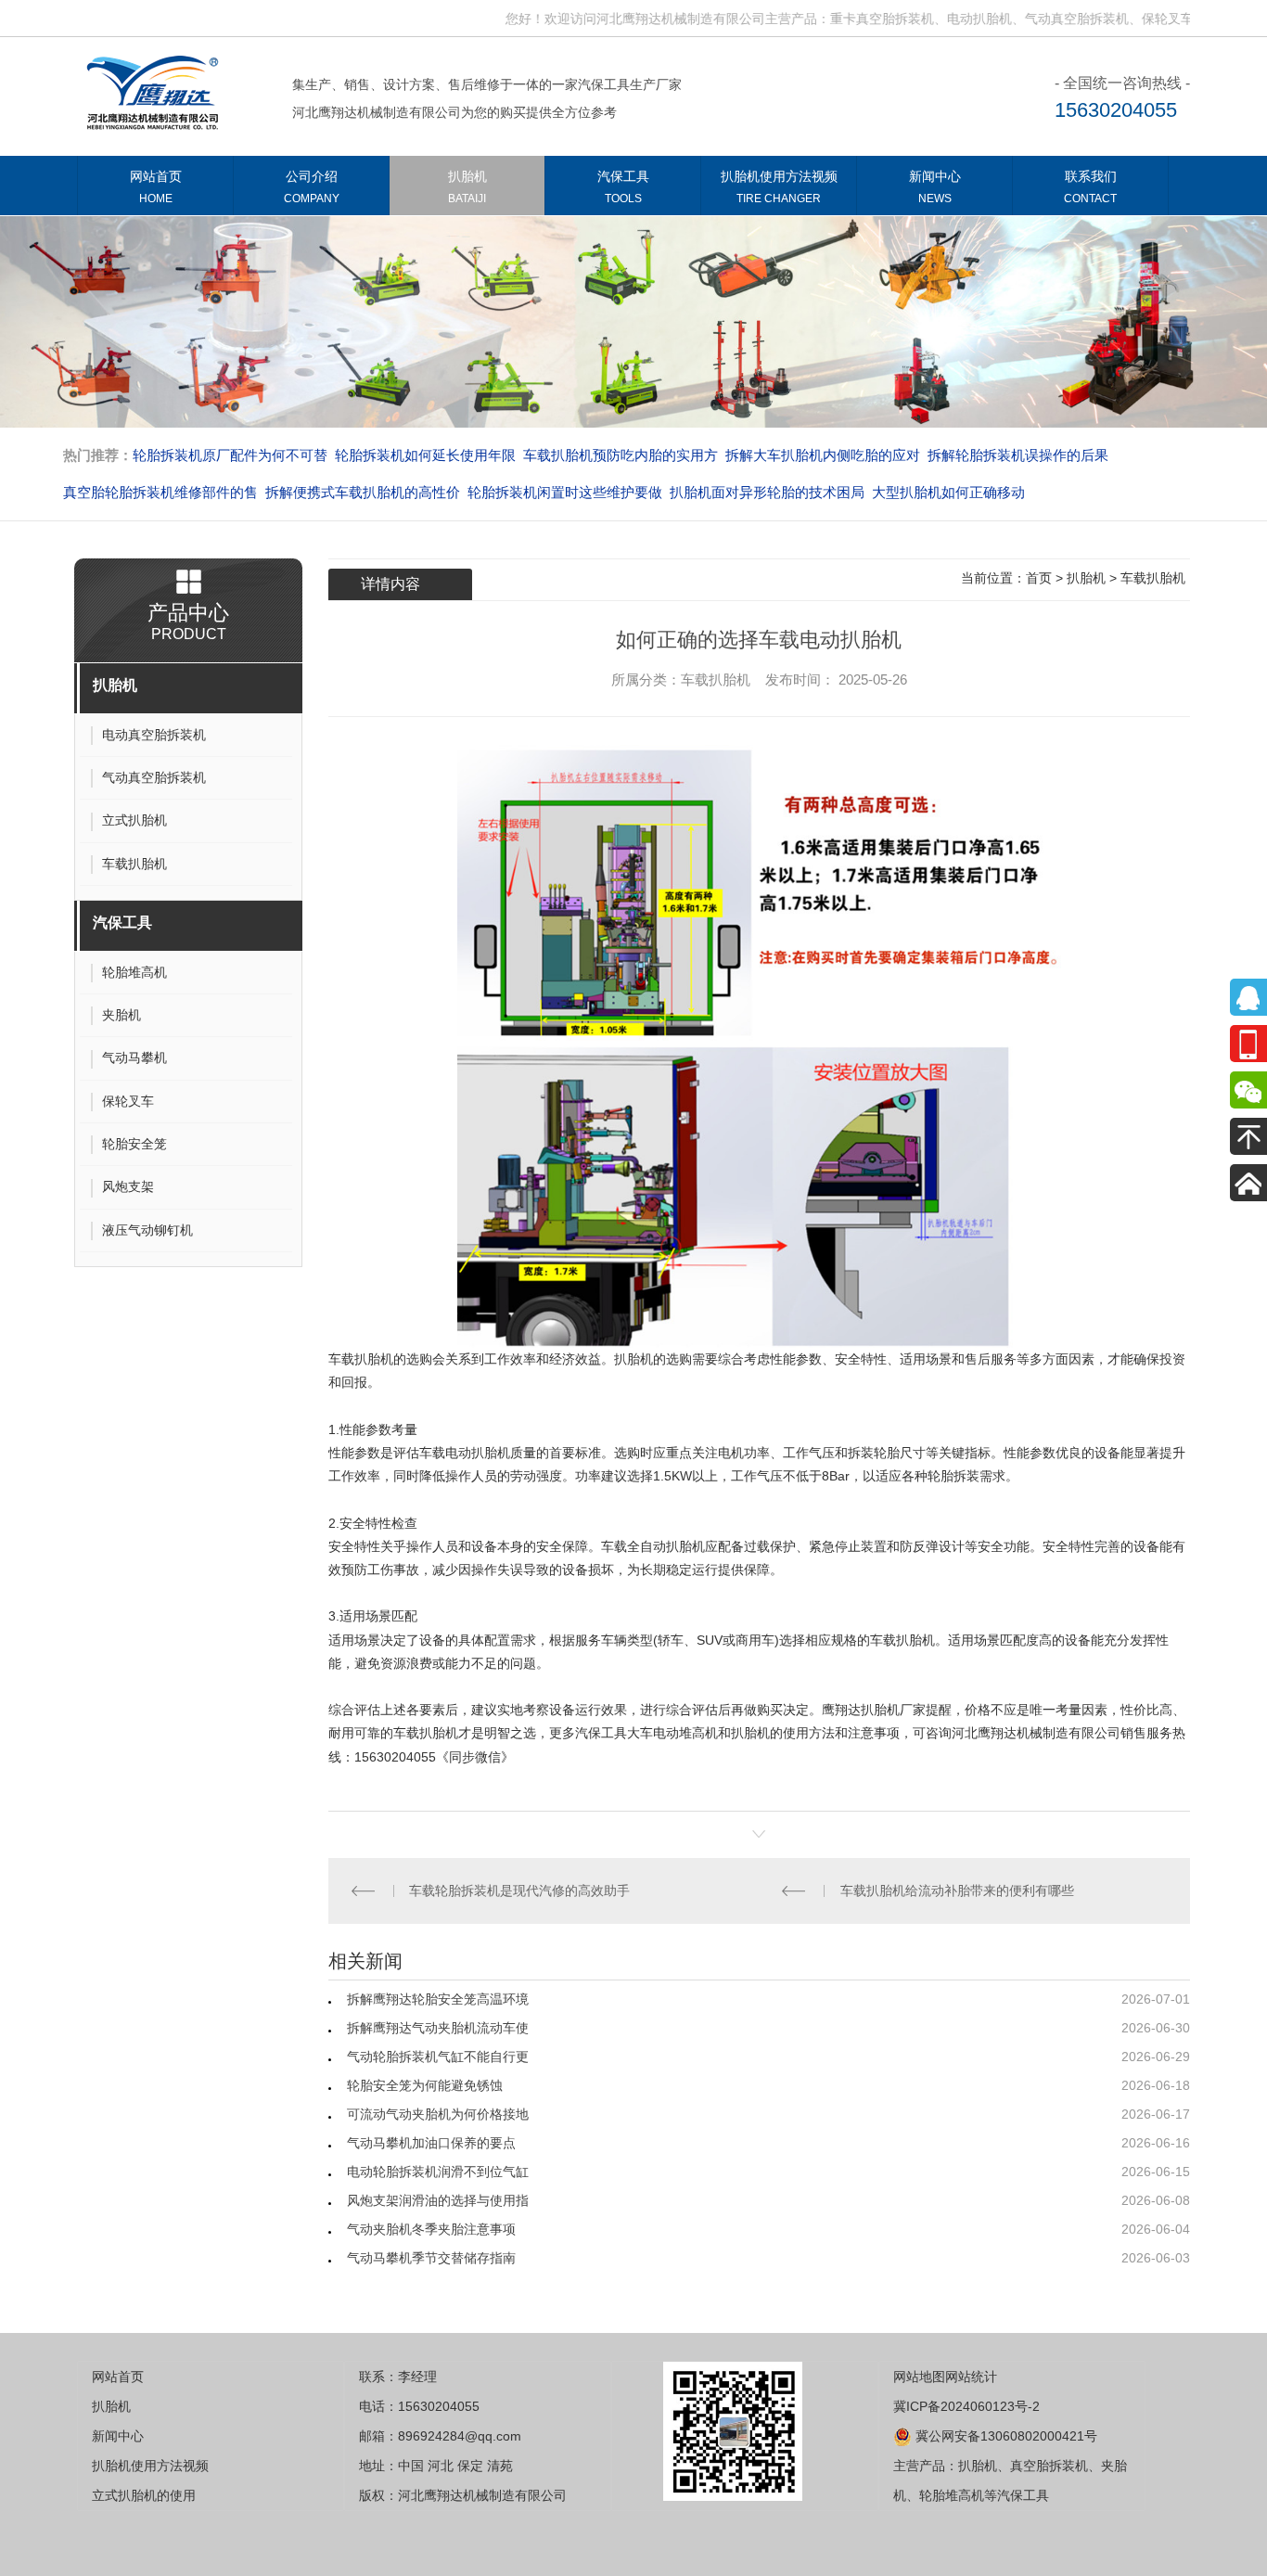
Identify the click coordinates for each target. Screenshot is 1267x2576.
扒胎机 (467, 187)
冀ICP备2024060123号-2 (966, 2406)
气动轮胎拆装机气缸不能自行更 (438, 2057)
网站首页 (156, 187)
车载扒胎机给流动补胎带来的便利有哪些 (957, 1890)
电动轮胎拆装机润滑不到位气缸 (438, 2172)
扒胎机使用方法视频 (779, 187)
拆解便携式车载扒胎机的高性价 (363, 492)
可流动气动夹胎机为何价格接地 (438, 2114)
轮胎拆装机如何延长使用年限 (425, 455)
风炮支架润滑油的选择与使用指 (438, 2200)
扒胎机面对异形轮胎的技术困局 (767, 492)
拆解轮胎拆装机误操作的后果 (1018, 455)
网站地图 (919, 2377)
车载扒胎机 (1153, 578)
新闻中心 (935, 187)
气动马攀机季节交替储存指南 (431, 2258)
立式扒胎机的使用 (144, 2495)
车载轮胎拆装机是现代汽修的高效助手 (519, 1890)
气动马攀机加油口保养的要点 (431, 2143)
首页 (1039, 578)
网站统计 (971, 2377)
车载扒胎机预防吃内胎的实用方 (621, 455)
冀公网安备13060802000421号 (1005, 2436)
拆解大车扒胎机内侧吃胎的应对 (823, 455)
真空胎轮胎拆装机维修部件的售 (160, 492)
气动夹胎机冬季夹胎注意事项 (431, 2229)
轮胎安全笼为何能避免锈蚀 (425, 2085)
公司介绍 (312, 187)
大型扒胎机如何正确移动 (948, 492)
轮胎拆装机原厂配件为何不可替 (230, 455)
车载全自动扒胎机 (653, 1546)
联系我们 (1090, 187)
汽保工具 (623, 187)
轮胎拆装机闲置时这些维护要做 (565, 492)
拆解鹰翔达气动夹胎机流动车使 (438, 2028)
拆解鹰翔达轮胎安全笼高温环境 (438, 1999)
